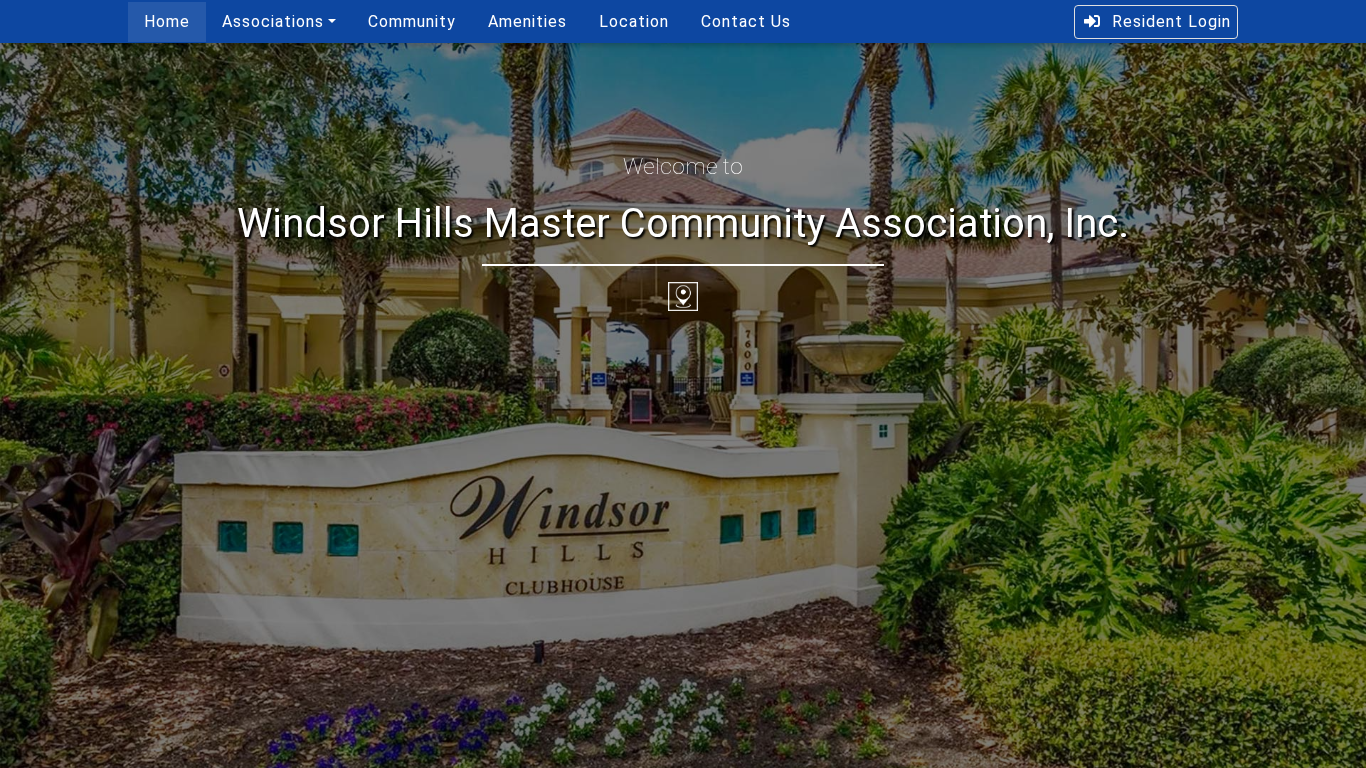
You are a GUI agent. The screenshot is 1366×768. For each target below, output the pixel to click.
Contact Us (746, 21)
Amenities (527, 21)
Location (634, 21)
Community (412, 21)
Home (167, 21)
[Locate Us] (683, 295)
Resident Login (1171, 21)
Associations (273, 21)
